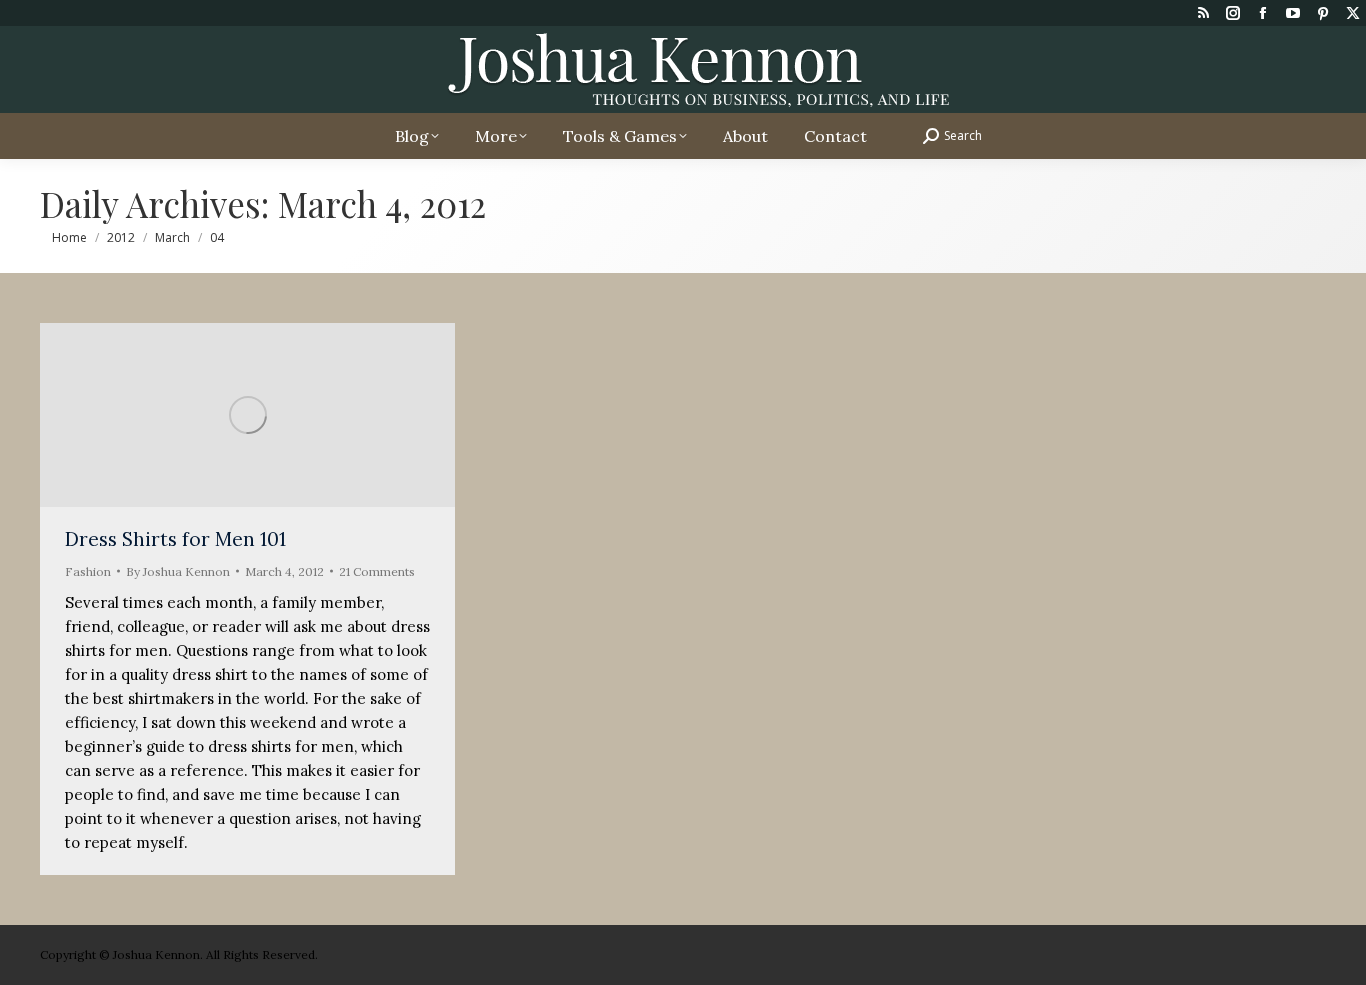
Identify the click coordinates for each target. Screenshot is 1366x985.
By (178, 571)
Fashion (88, 571)
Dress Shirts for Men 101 (175, 539)
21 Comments (377, 571)
